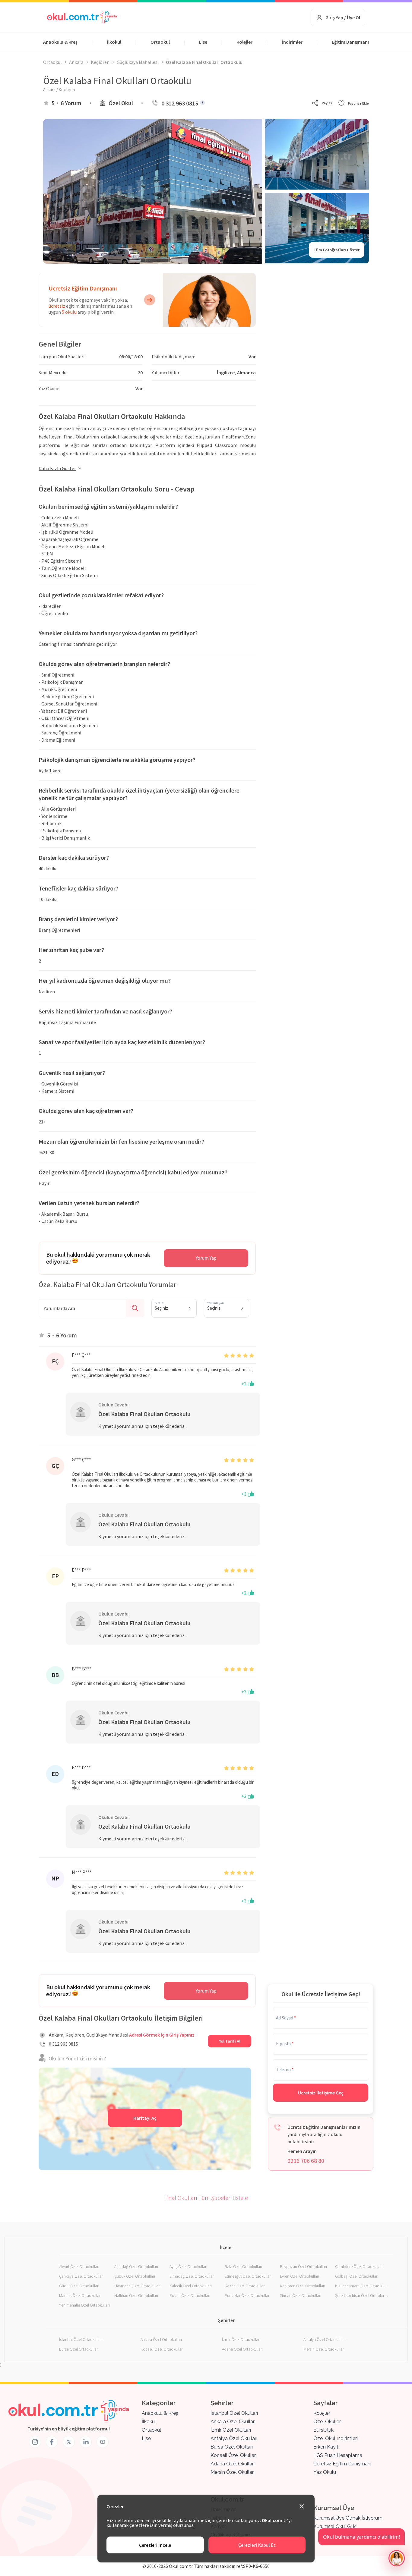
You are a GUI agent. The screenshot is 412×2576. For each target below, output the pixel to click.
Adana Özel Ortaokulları (242, 2349)
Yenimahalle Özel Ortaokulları (84, 2305)
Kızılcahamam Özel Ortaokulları (361, 2286)
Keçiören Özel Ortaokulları (303, 2286)
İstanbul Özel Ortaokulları (81, 2339)
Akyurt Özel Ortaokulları (79, 2267)
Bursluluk (323, 2430)
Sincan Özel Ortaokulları (301, 2295)
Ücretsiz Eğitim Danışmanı (342, 2464)
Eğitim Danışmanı (350, 42)
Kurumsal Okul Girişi (335, 2526)
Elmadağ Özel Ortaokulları (192, 2276)
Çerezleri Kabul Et (257, 2545)
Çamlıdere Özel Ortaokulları (359, 2267)
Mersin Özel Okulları (233, 2472)
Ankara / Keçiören (59, 90)
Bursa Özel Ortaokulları (79, 2349)
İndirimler (292, 42)
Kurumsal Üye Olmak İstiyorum (348, 2518)
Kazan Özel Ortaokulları (245, 2286)
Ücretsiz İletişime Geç (321, 2093)
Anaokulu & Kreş (60, 42)
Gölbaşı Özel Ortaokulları (357, 2276)
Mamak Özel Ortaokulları (80, 2295)
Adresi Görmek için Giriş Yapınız (162, 2035)
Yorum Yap (206, 1258)
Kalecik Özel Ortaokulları (191, 2286)
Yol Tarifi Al (230, 2041)
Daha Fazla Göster (57, 468)
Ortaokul (160, 42)
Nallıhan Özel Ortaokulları (136, 2295)
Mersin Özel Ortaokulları (324, 2349)
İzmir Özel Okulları (231, 2430)
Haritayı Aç (145, 2118)
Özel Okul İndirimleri (336, 2438)
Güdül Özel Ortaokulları (79, 2286)
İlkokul (114, 42)
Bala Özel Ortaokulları (243, 2267)
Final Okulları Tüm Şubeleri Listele (206, 2198)
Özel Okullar (327, 2422)
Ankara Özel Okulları (233, 2422)
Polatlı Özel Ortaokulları (190, 2295)
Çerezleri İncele (155, 2545)
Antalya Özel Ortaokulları (325, 2339)
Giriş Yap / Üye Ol (343, 17)
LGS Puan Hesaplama (338, 2455)
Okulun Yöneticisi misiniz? (77, 2058)
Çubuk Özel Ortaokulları (135, 2276)
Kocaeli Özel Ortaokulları (162, 2349)
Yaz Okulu (325, 2472)
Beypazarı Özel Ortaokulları (303, 2267)
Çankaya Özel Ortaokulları (81, 2276)
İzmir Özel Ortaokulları (241, 2339)
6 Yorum (71, 103)
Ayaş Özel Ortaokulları (188, 2267)
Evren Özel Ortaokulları (299, 2276)
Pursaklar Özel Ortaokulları (247, 2295)
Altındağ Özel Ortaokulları (136, 2267)
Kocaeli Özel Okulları (234, 2455)
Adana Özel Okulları (233, 2464)
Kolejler (244, 42)
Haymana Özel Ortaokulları (137, 2286)
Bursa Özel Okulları (232, 2447)
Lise (203, 42)
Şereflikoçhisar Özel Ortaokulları (361, 2295)
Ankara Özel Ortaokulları (161, 2339)
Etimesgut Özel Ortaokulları (248, 2276)
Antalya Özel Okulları (234, 2438)
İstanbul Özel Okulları (234, 2413)
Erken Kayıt (326, 2447)
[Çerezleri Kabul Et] (302, 2507)
